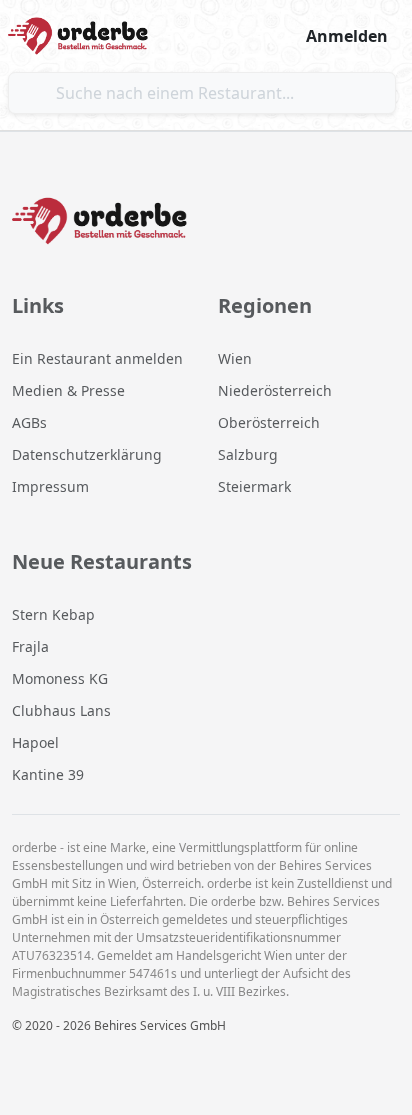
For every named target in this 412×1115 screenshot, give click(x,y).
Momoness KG (60, 678)
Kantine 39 (48, 774)
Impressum (50, 486)
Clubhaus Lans (61, 710)
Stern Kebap (53, 614)
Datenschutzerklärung (87, 454)
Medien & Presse (68, 390)
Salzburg (248, 454)
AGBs (29, 422)
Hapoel (35, 742)
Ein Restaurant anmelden (97, 358)
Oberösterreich (269, 422)
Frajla (30, 646)
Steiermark (254, 486)
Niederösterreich (275, 390)
